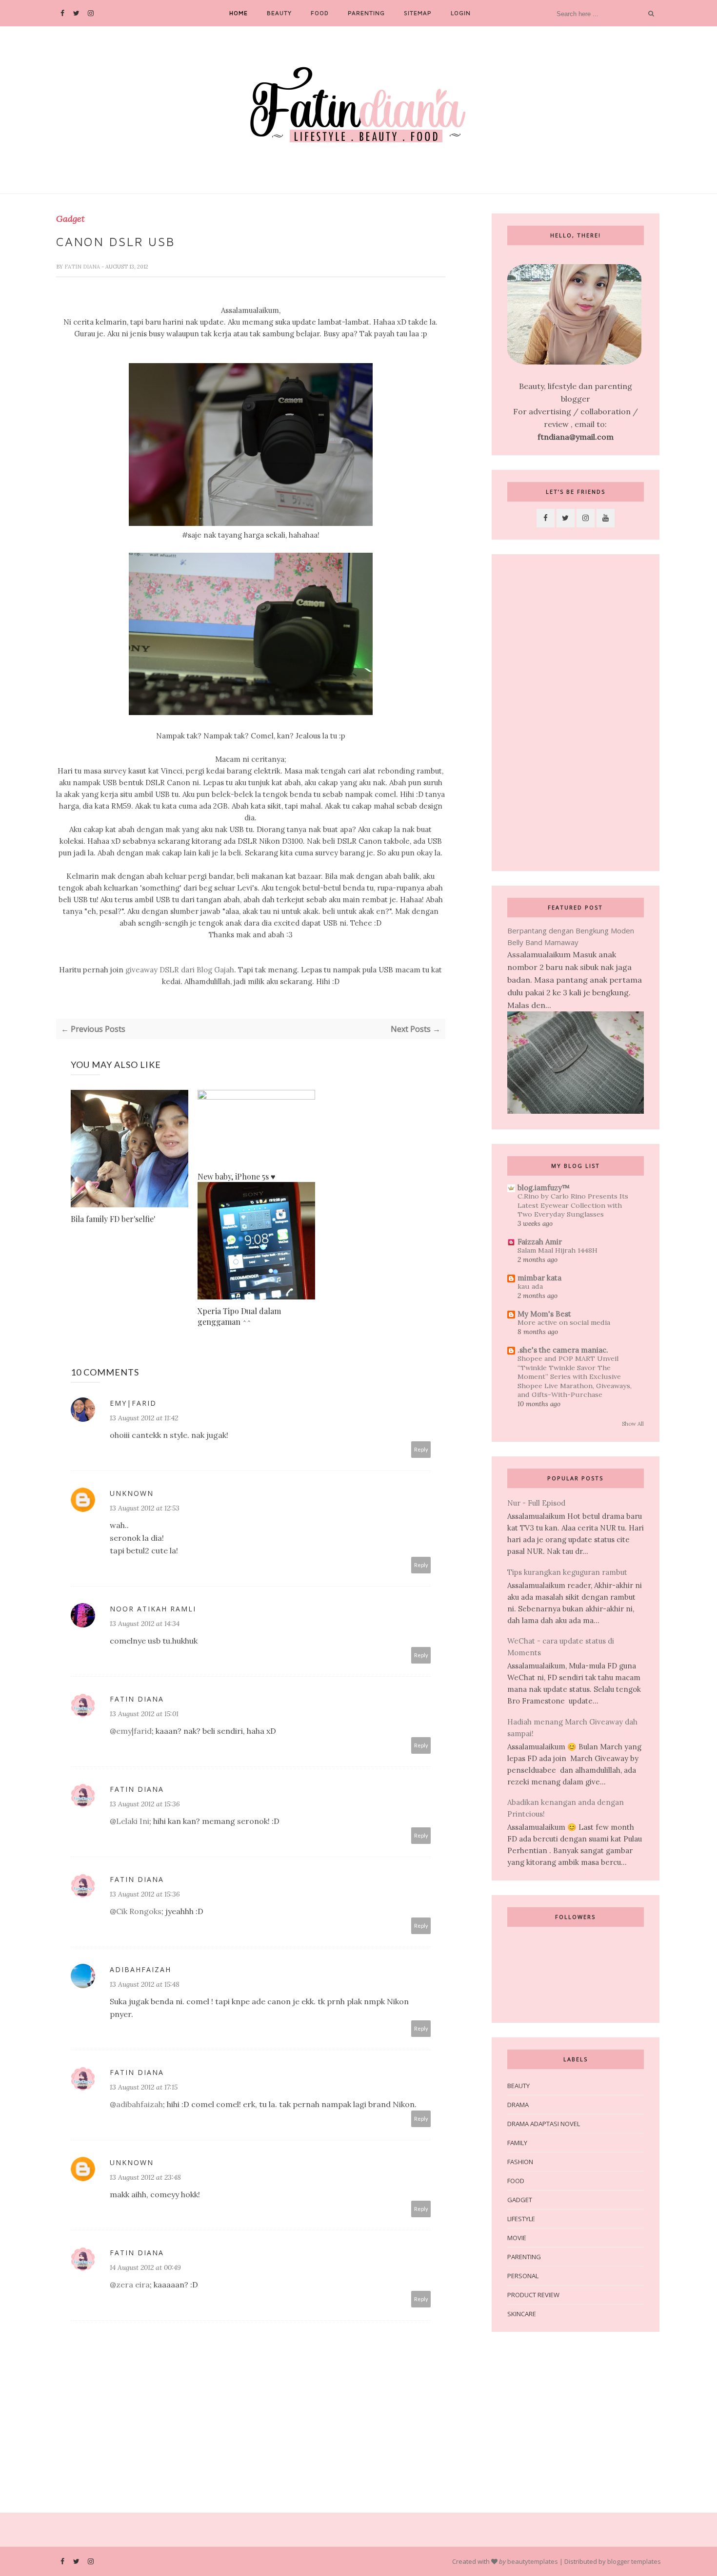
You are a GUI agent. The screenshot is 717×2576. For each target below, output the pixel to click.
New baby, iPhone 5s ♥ (237, 1176)
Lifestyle (521, 2219)
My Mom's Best (544, 1314)
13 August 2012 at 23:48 (145, 2177)
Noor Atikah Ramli (153, 1609)
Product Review (533, 2295)
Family (517, 2143)
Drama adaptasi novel (544, 2124)
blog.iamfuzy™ (544, 1188)
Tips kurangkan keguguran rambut (567, 1572)
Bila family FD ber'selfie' (113, 1219)
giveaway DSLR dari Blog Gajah (180, 970)
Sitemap (418, 13)
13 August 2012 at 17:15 (144, 2087)
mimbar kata (539, 1278)
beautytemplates (533, 2561)
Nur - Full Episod (536, 1503)
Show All (633, 1424)
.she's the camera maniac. (563, 1350)
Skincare (522, 2314)
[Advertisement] (576, 713)
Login (461, 13)
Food (320, 13)
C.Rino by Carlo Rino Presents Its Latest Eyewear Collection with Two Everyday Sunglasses (573, 1205)
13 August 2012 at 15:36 (145, 1804)
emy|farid (133, 1403)
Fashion (520, 2162)
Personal (523, 2276)
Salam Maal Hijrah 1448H (558, 1250)
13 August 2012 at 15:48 (145, 1984)
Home (239, 13)
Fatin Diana (83, 267)
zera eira (133, 2285)
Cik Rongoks (139, 1911)
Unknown (132, 1493)
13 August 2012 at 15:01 (144, 1714)
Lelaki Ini (133, 1821)
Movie (517, 2238)
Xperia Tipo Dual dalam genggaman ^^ (239, 1316)
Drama (518, 2105)
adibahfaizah (140, 1969)
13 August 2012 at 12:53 (145, 1508)
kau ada (530, 1286)
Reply (421, 1449)
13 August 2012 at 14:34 (145, 1624)
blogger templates (634, 2561)
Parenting (366, 13)
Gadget (70, 219)
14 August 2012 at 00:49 (145, 2267)
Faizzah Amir (540, 1242)
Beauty (279, 13)
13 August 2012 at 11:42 (144, 1418)
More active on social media (564, 1322)
